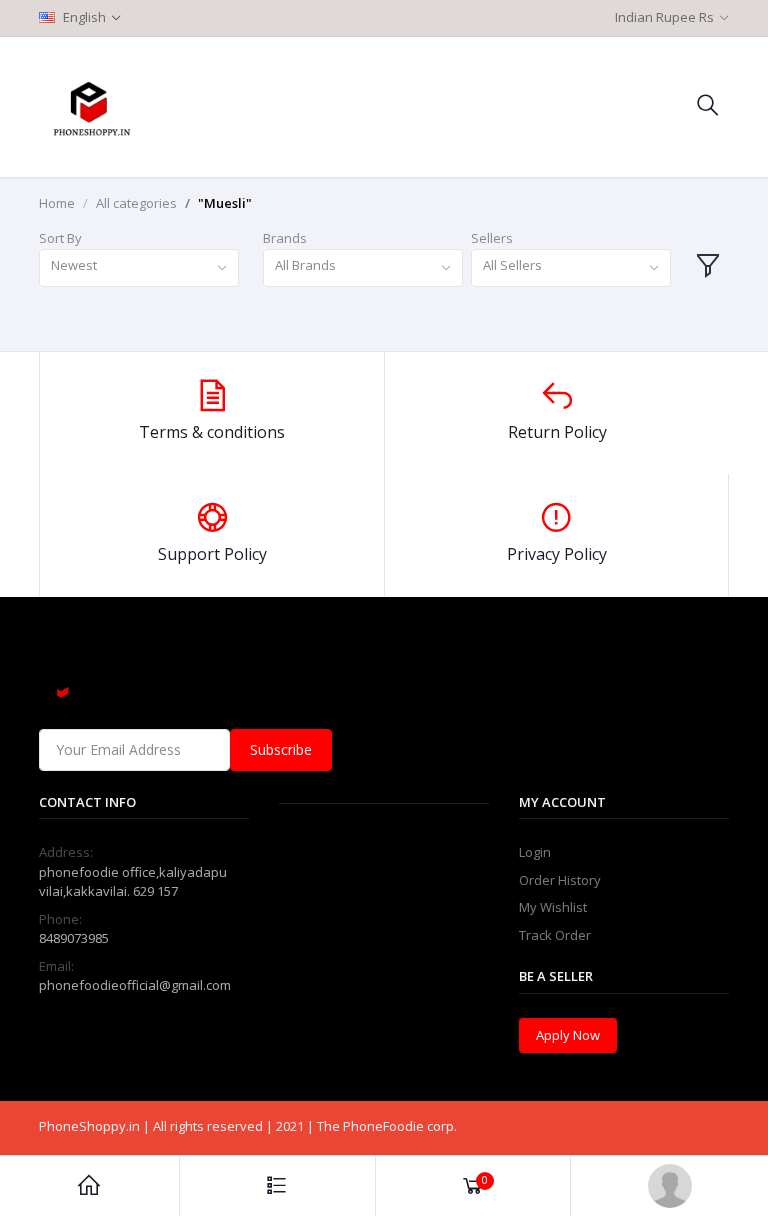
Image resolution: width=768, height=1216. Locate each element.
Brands (285, 238)
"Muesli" (225, 203)
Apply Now (568, 1035)
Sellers (492, 238)
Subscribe (281, 749)
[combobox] (139, 268)
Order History (560, 880)
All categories (136, 203)
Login (535, 852)
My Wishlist (553, 907)
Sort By (60, 238)
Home (57, 203)
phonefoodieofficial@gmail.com (135, 985)
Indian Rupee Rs (664, 17)
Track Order (555, 935)
